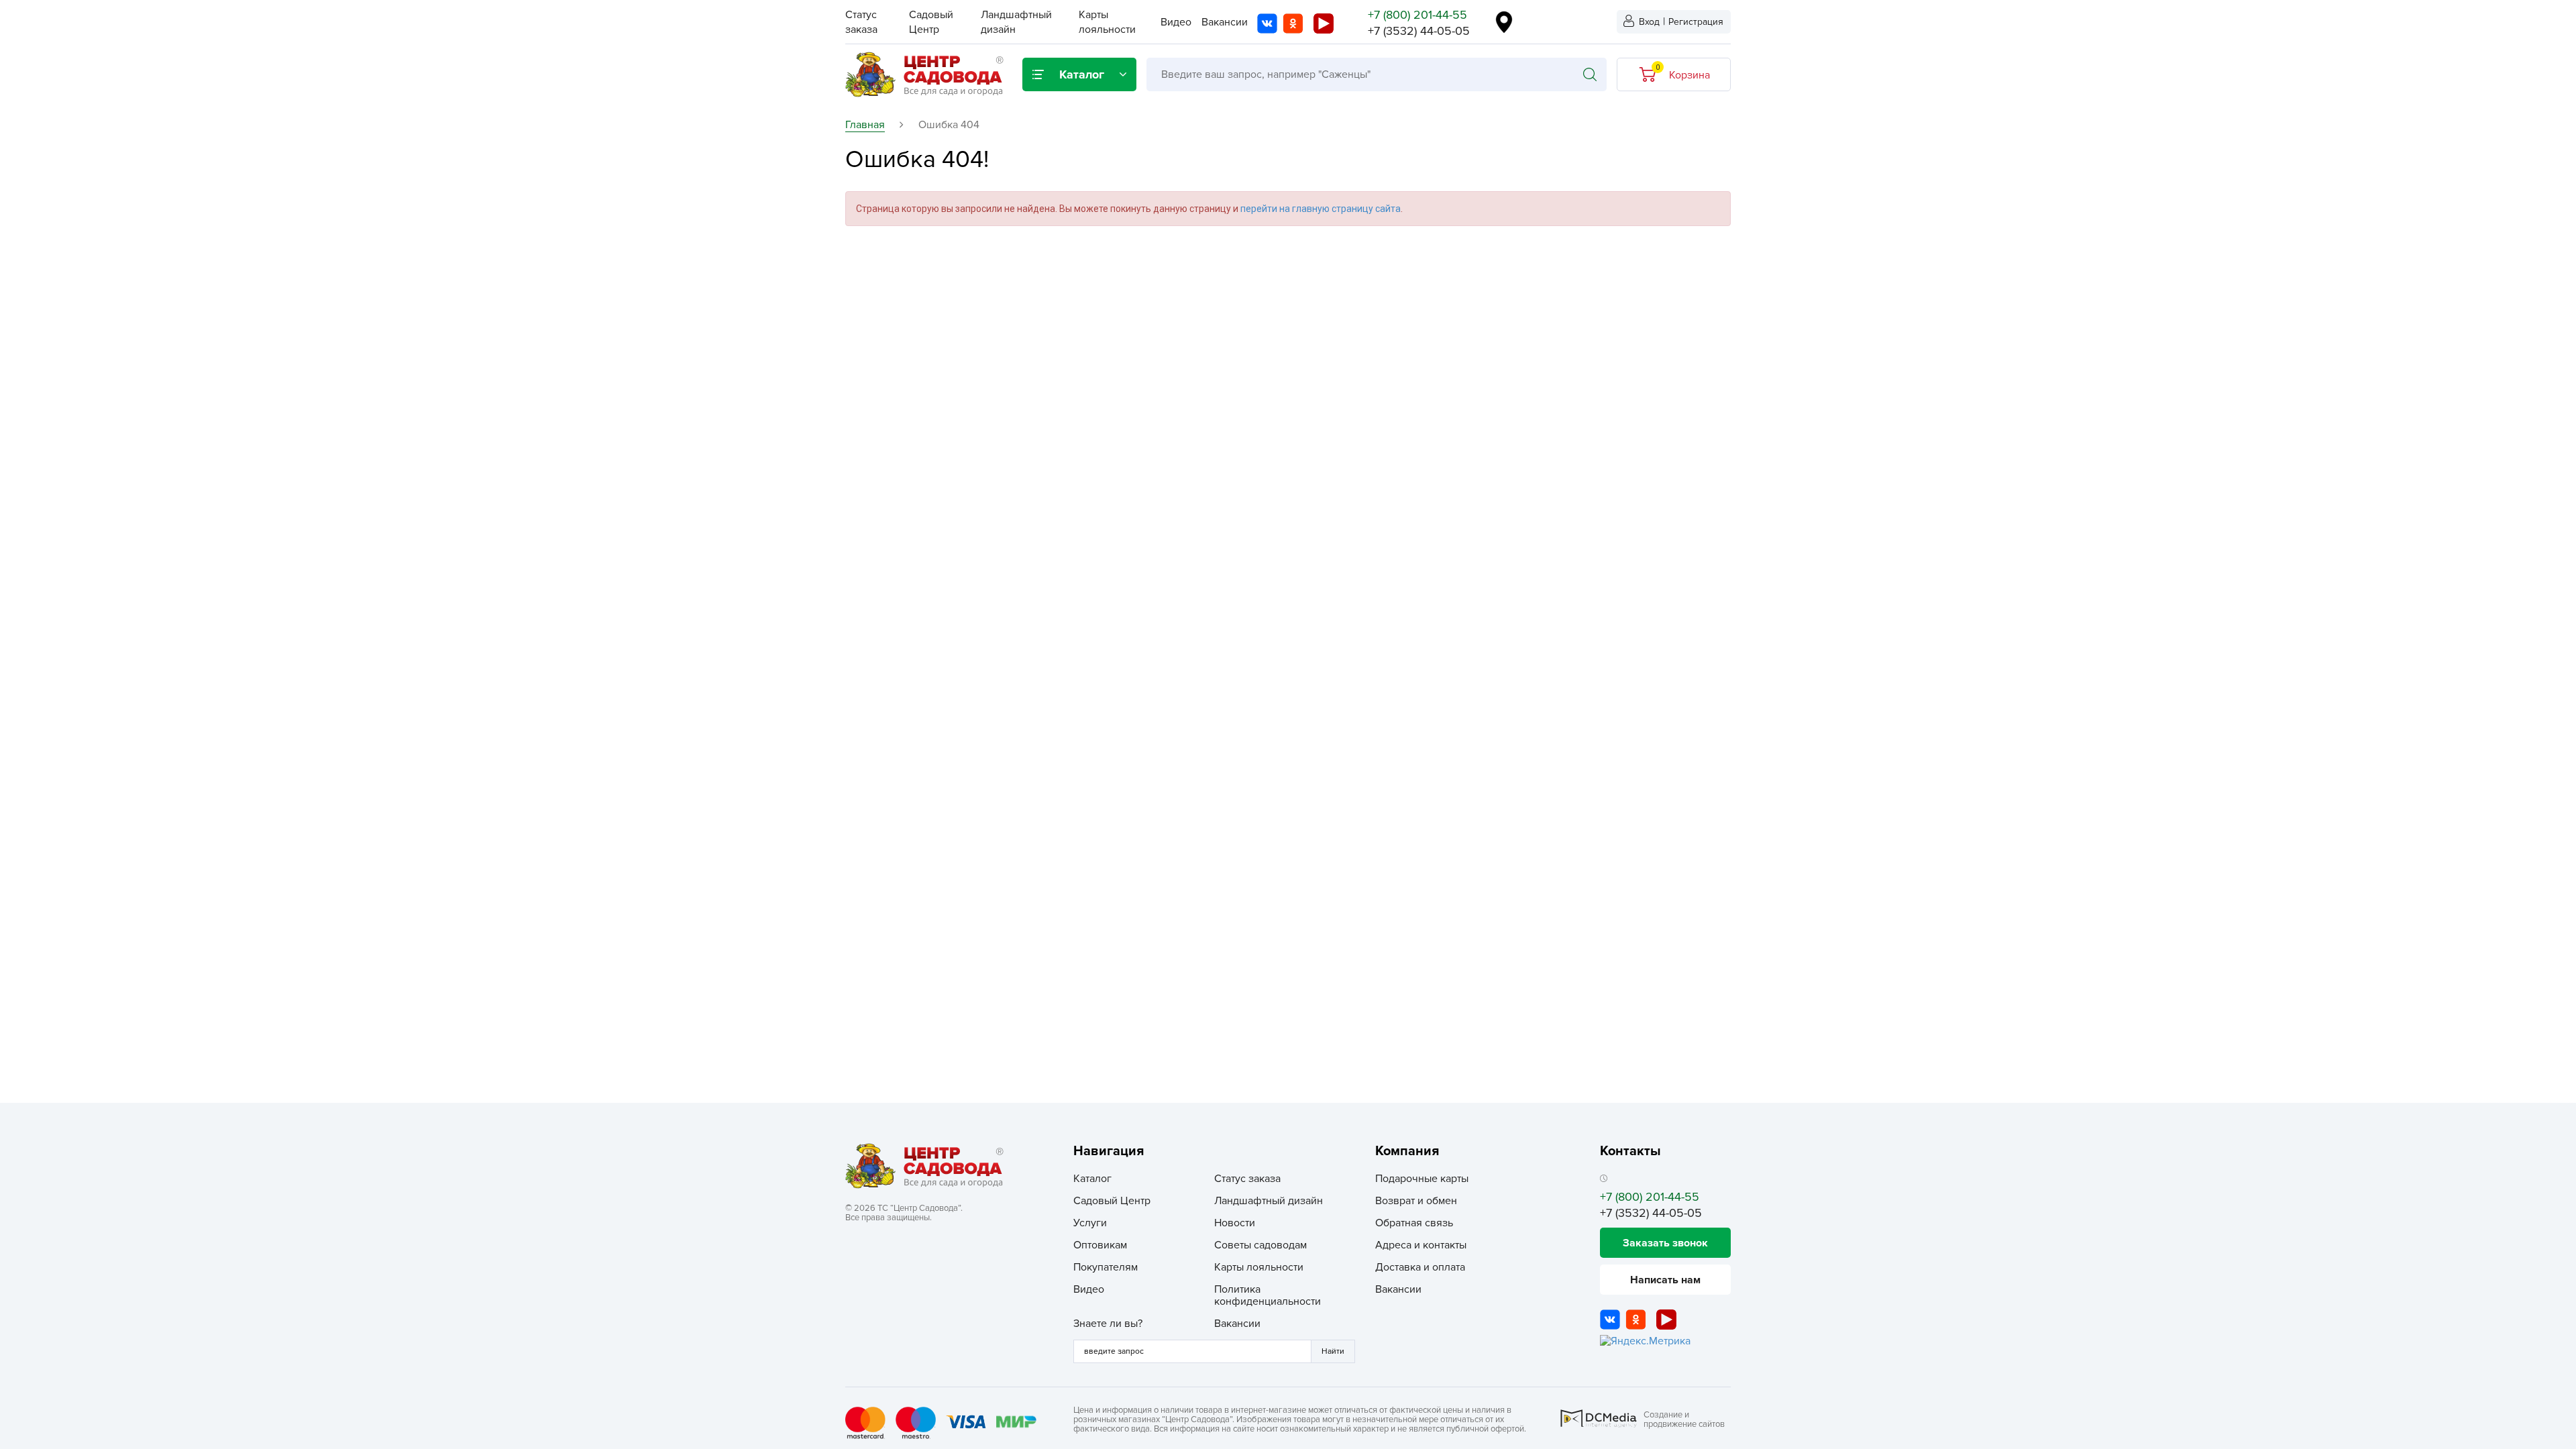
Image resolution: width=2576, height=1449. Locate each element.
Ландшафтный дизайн (1269, 1201)
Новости (1235, 1223)
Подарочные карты (1422, 1179)
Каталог (1092, 1179)
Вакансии (1225, 22)
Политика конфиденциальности (1268, 1295)
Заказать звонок (1665, 1243)
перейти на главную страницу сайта (1321, 209)
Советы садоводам (1260, 1245)
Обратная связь (1414, 1223)
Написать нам (1665, 1280)
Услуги (1090, 1223)
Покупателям (1106, 1267)
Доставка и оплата (1420, 1267)
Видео (1176, 22)
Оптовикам (1100, 1245)
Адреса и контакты (1421, 1245)
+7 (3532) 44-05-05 (1419, 31)
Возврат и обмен (1416, 1201)
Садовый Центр (1112, 1201)
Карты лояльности (1259, 1267)
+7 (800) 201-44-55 (1417, 15)
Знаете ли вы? (1108, 1324)
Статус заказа (1247, 1179)
